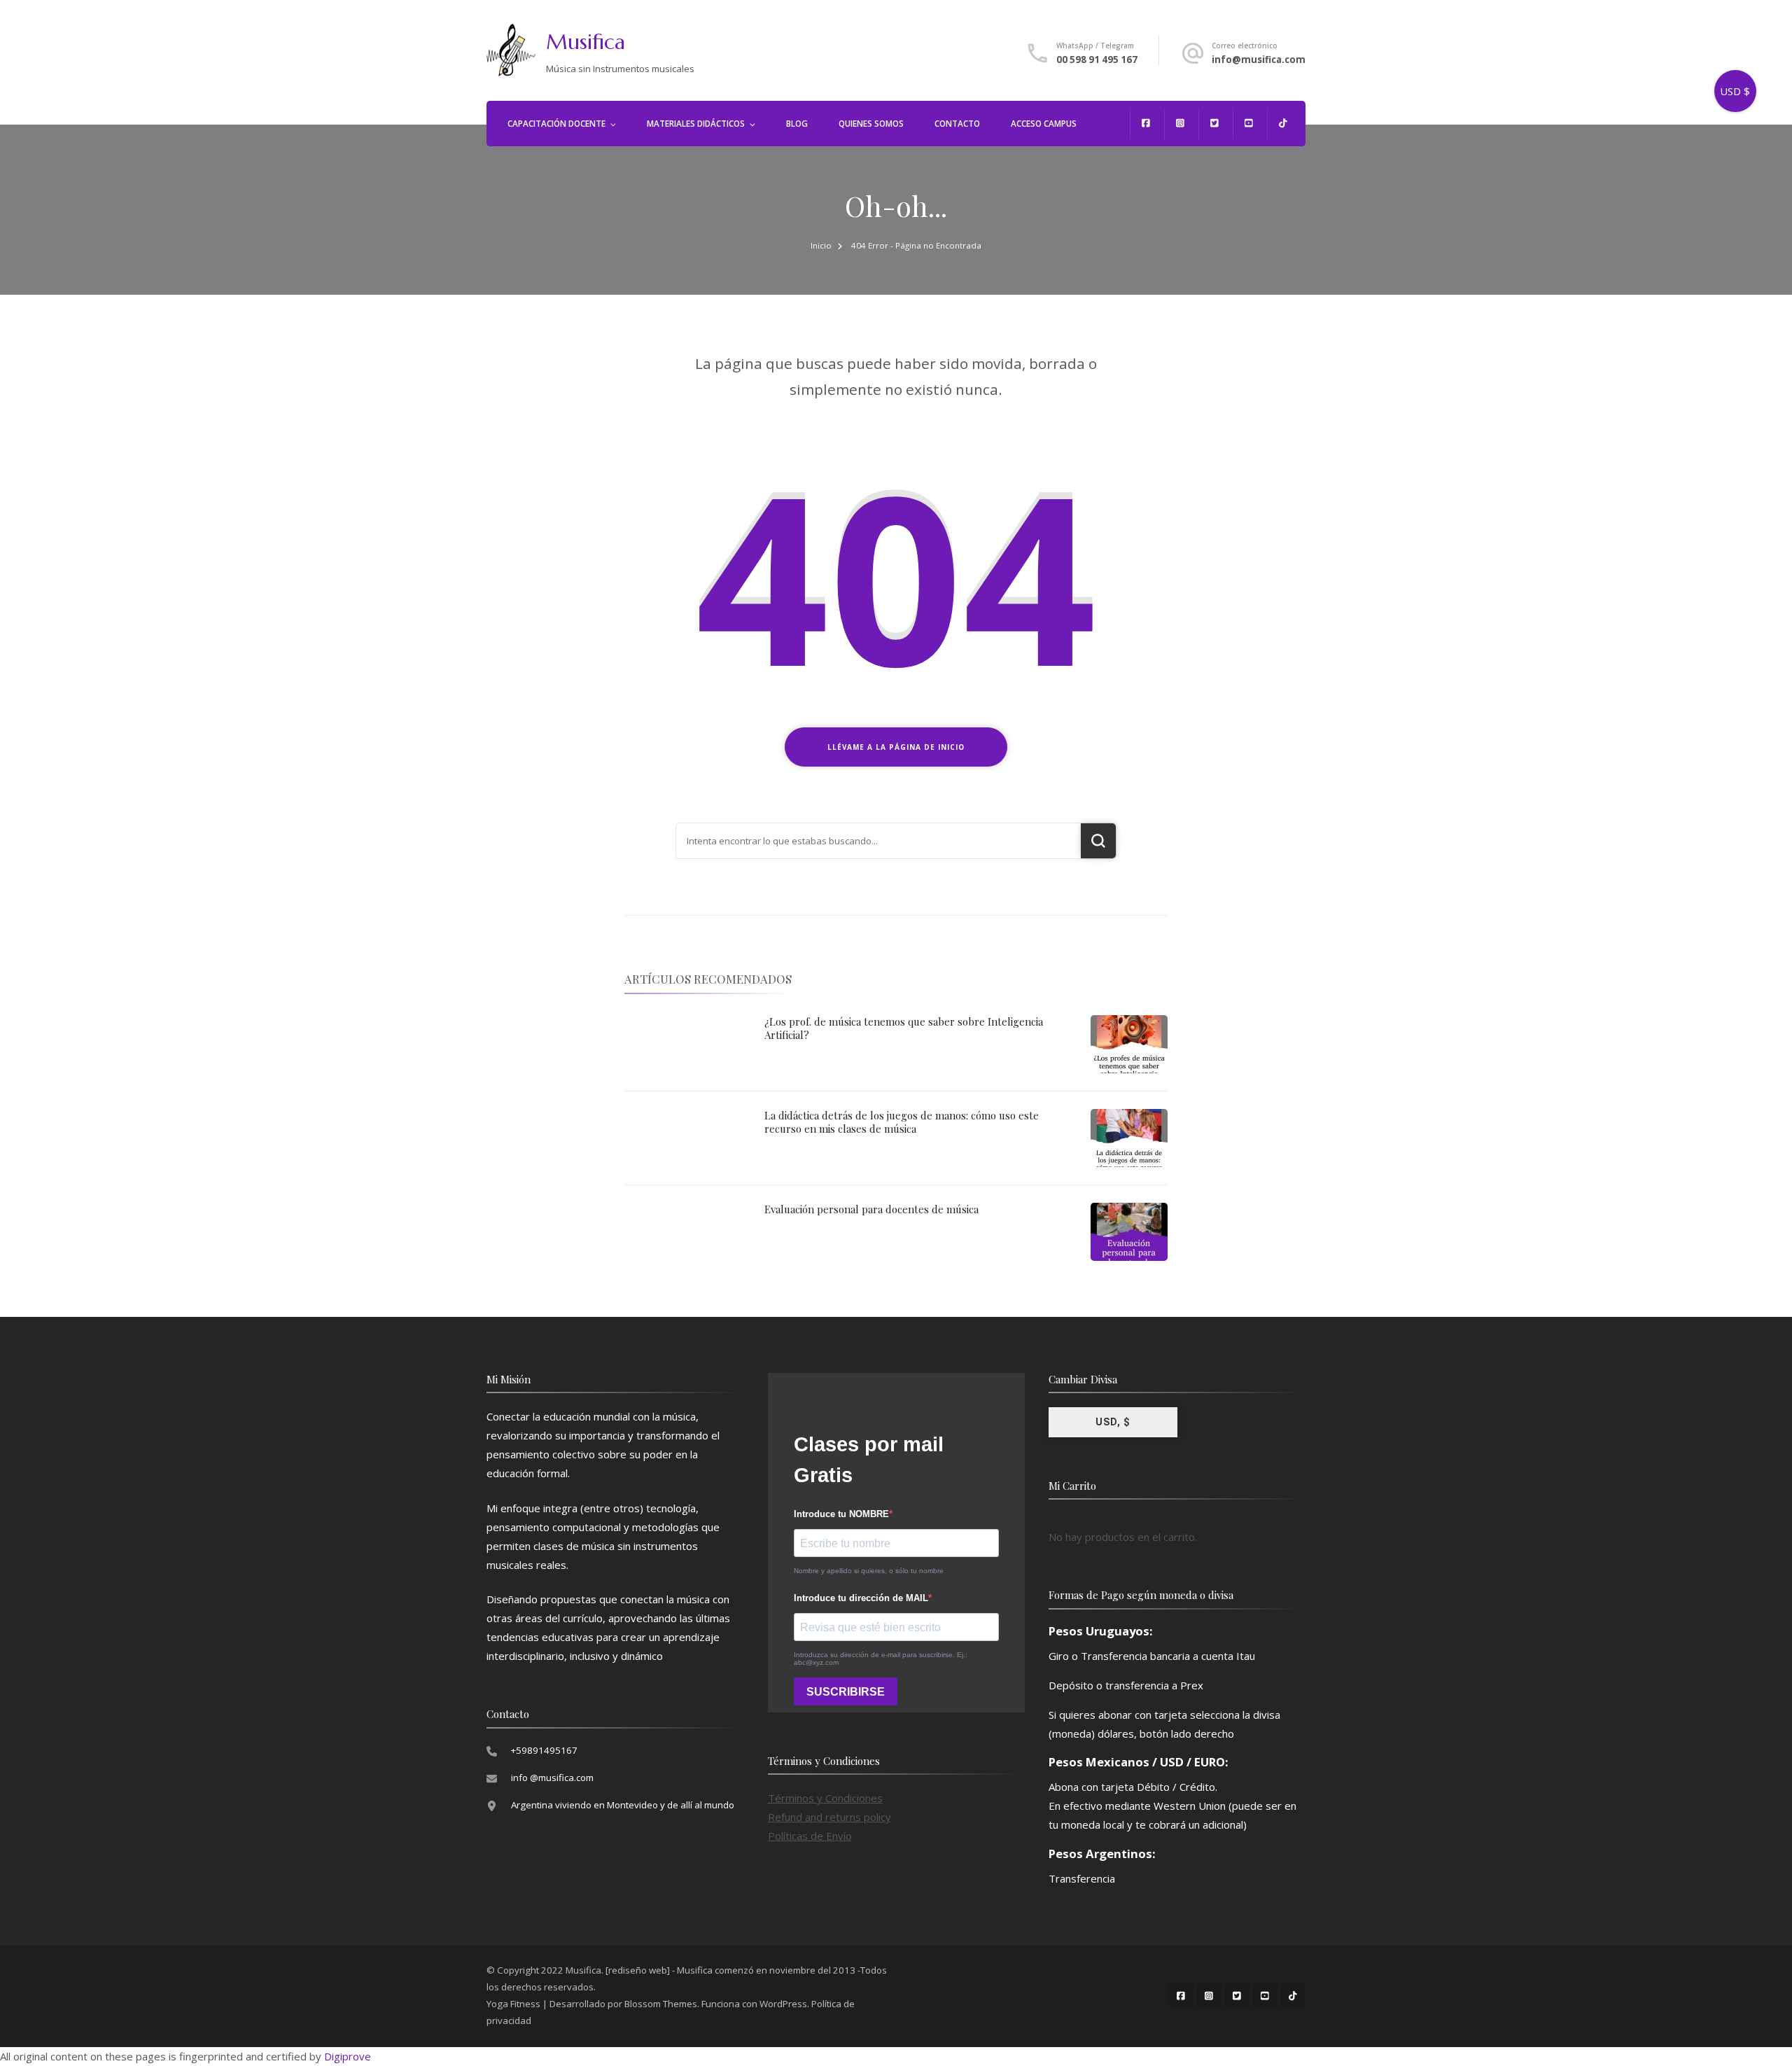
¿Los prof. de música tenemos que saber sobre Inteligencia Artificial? (904, 1028)
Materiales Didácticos (696, 124)
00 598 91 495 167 (1097, 60)
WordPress (783, 2004)
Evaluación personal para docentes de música (871, 1209)
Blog (797, 124)
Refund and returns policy (829, 1817)
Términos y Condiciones (825, 1798)
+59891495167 (544, 1750)
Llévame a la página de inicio (896, 747)
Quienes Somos (871, 124)
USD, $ (1113, 1422)
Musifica (586, 42)
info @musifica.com (552, 1778)
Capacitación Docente (556, 124)
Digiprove (348, 2056)
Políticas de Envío (810, 1836)
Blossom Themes (661, 2004)
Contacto (957, 124)
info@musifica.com (1259, 60)
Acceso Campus (1044, 124)
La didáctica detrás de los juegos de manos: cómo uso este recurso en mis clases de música (902, 1122)
